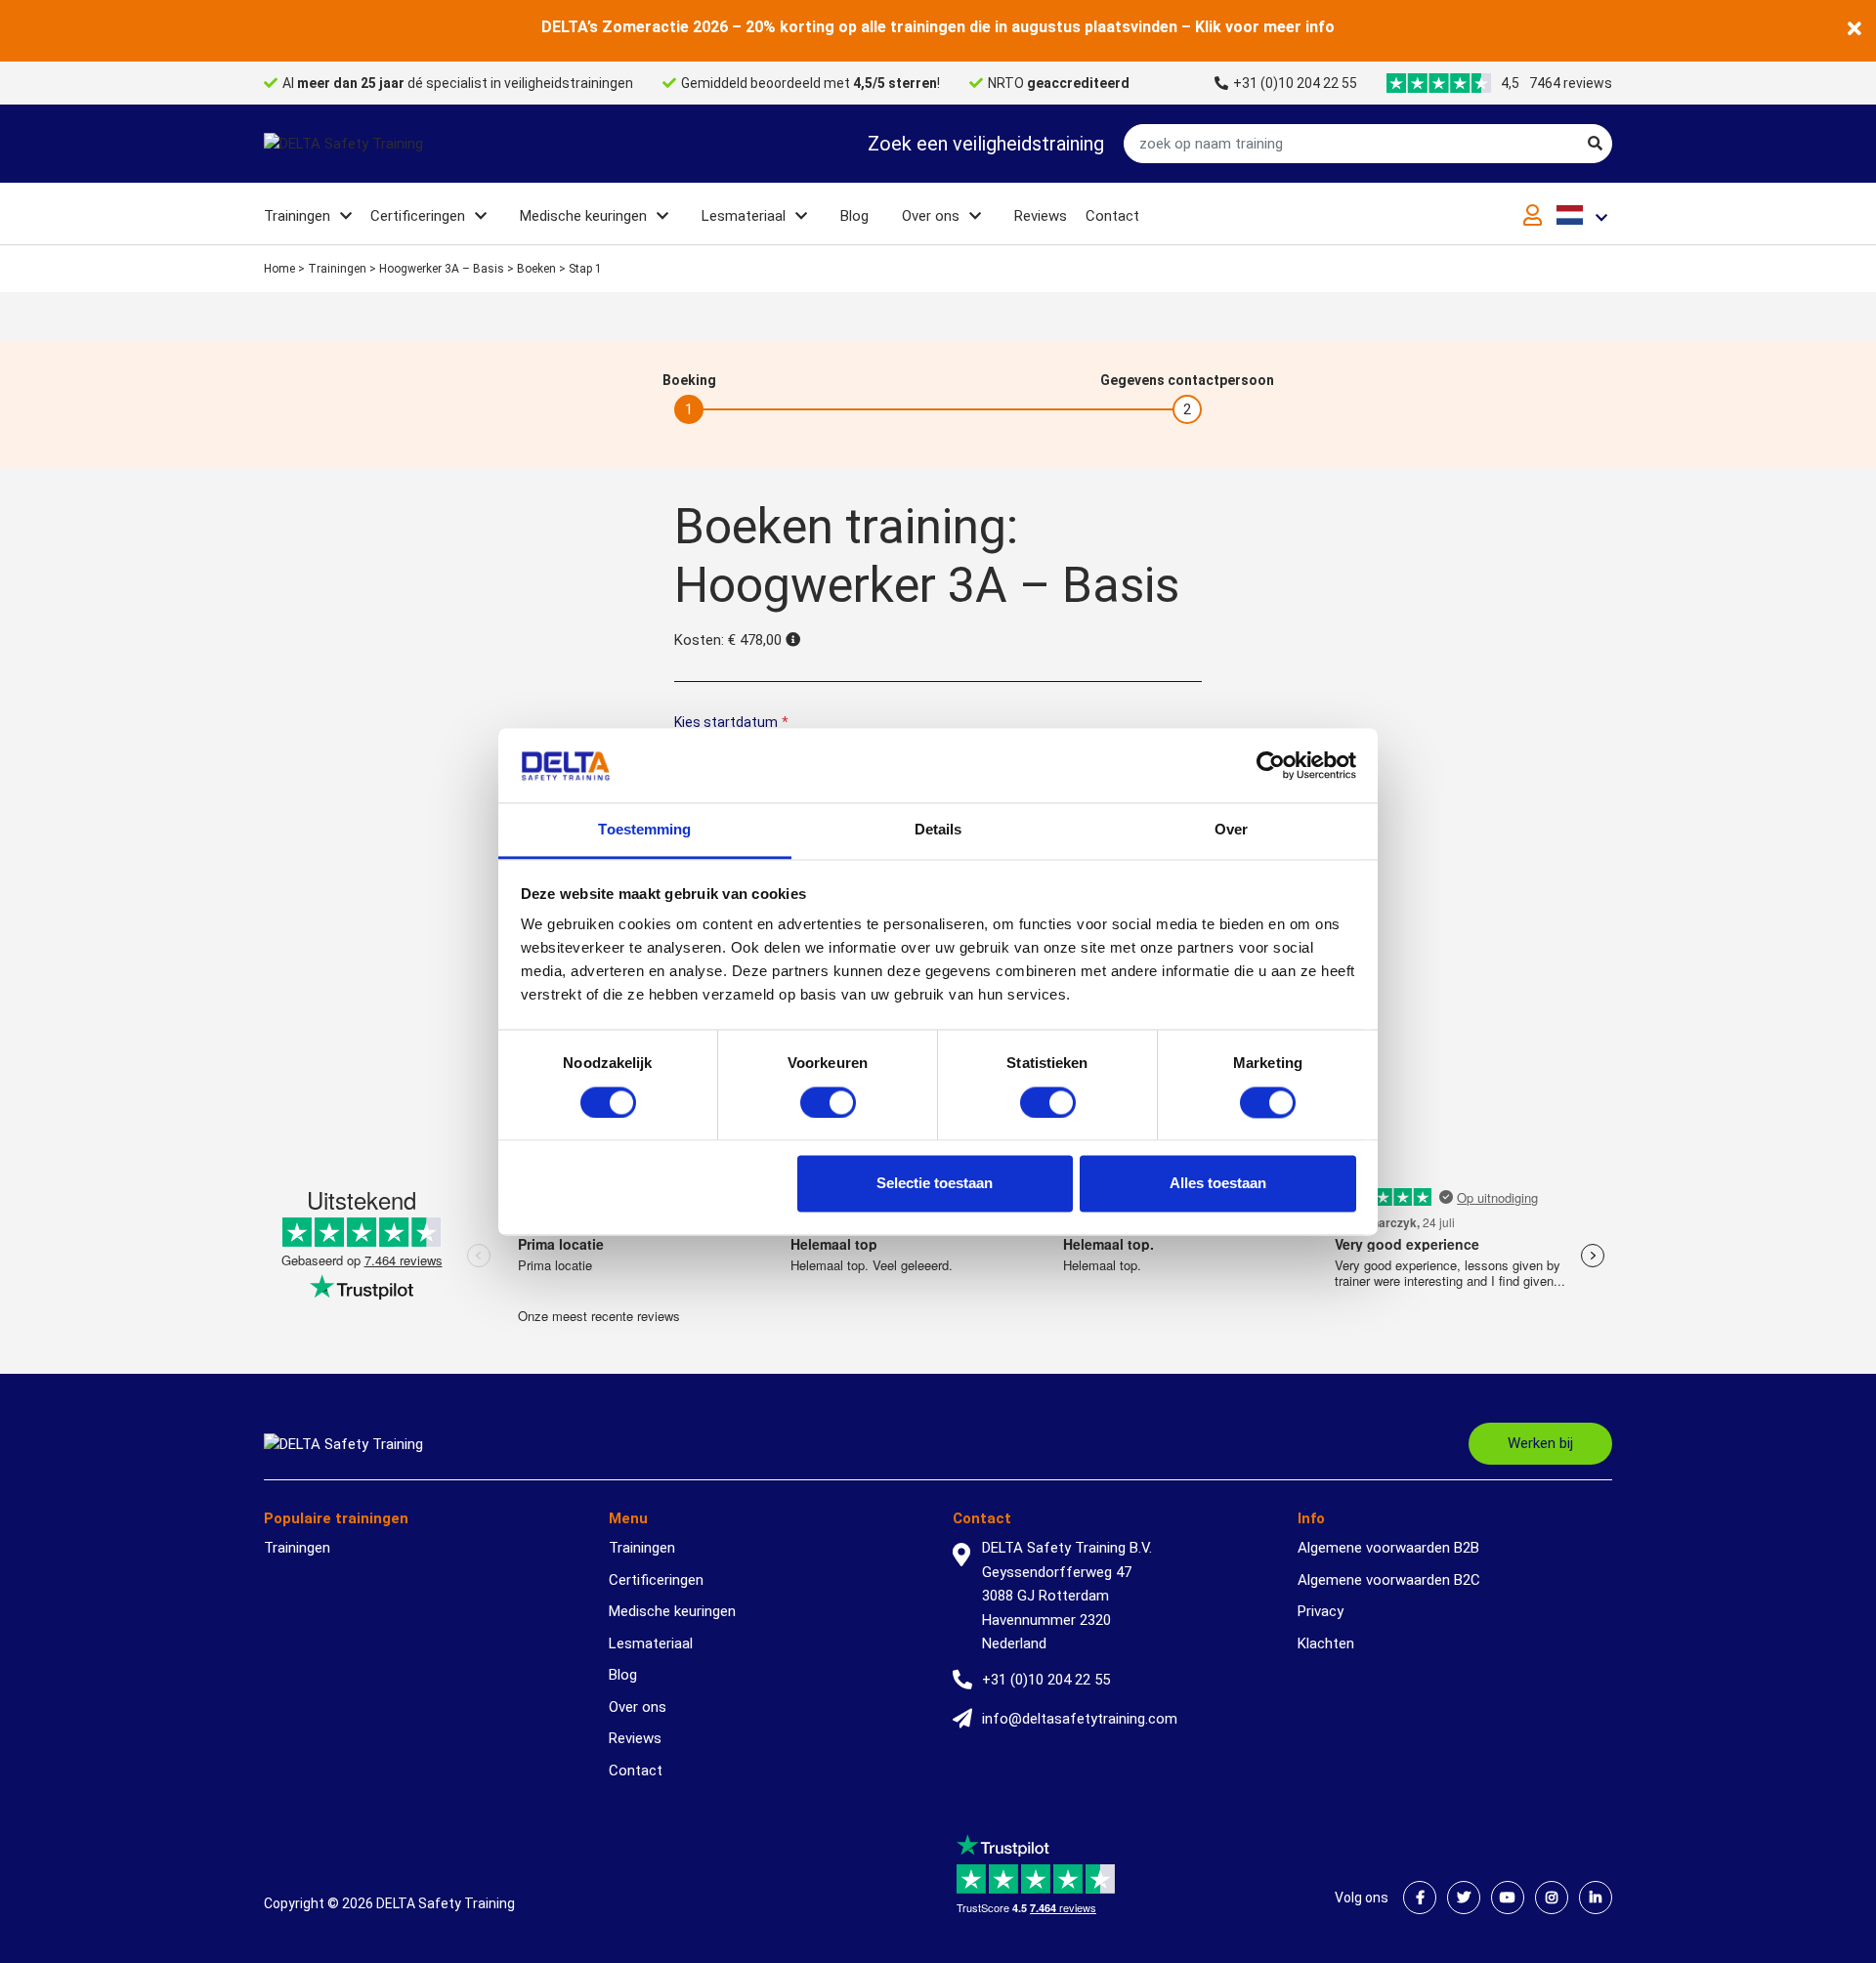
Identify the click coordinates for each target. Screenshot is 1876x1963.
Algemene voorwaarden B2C (1389, 1580)
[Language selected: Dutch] (1584, 214)
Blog (854, 216)
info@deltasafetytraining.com (1080, 1719)
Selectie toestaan (935, 1184)
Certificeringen (418, 216)
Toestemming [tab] (644, 830)
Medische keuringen (583, 216)
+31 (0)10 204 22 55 (1295, 83)
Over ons (931, 216)
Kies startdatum (731, 722)
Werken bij (1540, 1443)
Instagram (1552, 1898)
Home (279, 269)
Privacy (1321, 1611)
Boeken (536, 269)
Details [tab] (938, 830)
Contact (1112, 216)
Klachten (1326, 1643)
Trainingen (297, 216)
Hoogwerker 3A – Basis (442, 269)
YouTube (1508, 1898)
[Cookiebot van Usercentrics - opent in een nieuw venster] (1271, 765)
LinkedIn (1596, 1898)
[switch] (828, 1102)
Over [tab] (1231, 830)
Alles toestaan (1218, 1184)
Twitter (1464, 1898)
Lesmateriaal (744, 216)
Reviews (1041, 216)
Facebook (1420, 1898)
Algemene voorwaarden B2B (1388, 1548)
